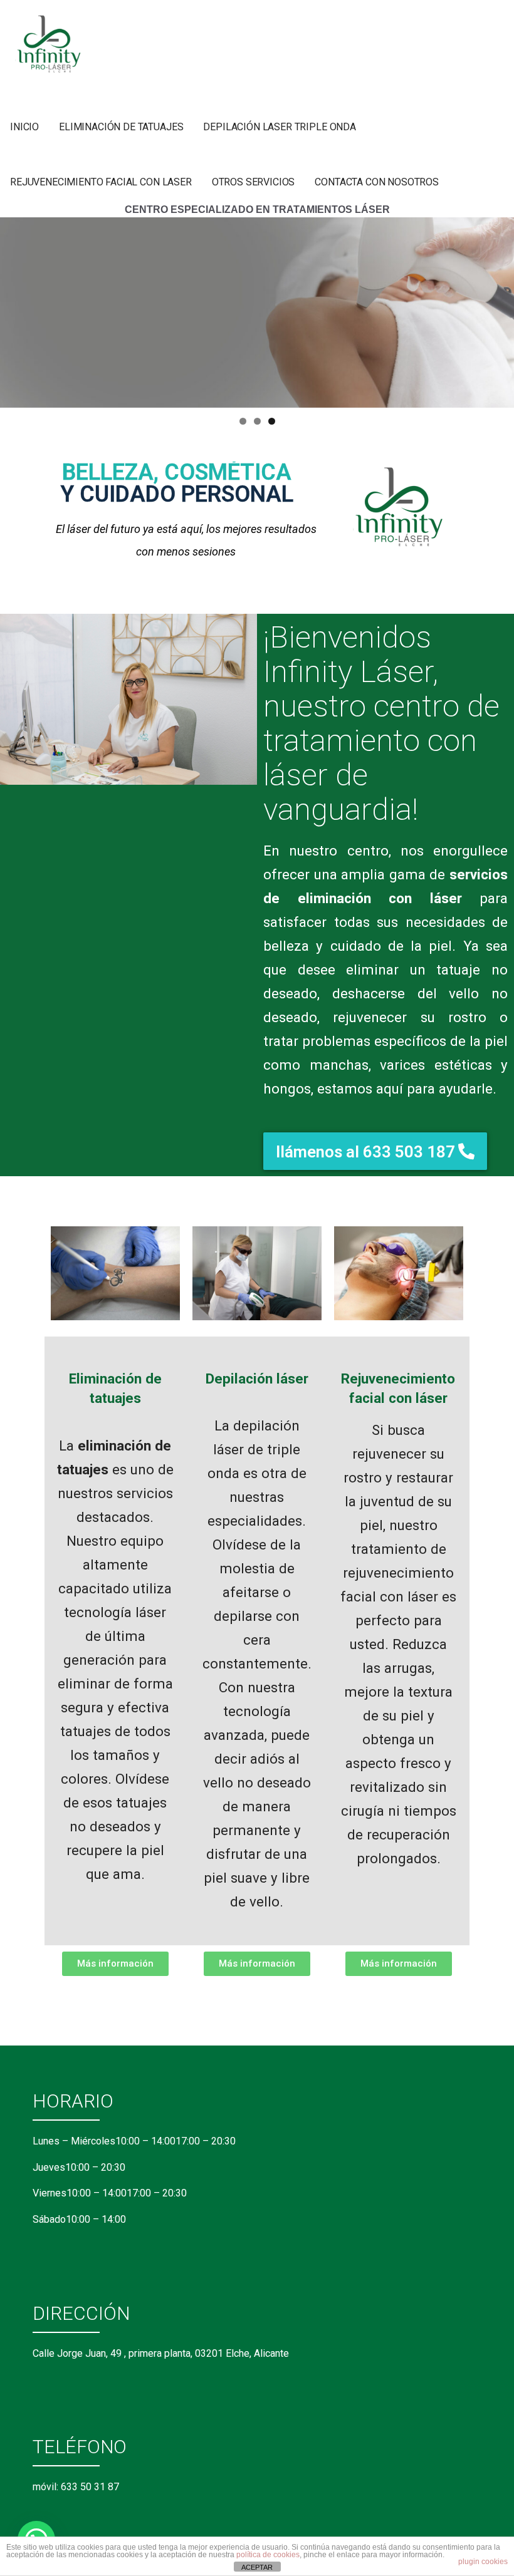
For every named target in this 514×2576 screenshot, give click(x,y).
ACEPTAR (257, 2567)
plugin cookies (483, 2562)
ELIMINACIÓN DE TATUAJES (121, 127)
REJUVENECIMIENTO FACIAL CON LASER (101, 182)
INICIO (24, 127)
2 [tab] (257, 421)
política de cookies (268, 2555)
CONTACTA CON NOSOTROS (377, 182)
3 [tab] (272, 421)
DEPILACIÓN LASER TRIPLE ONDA (280, 127)
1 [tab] (243, 421)
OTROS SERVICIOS (254, 182)
